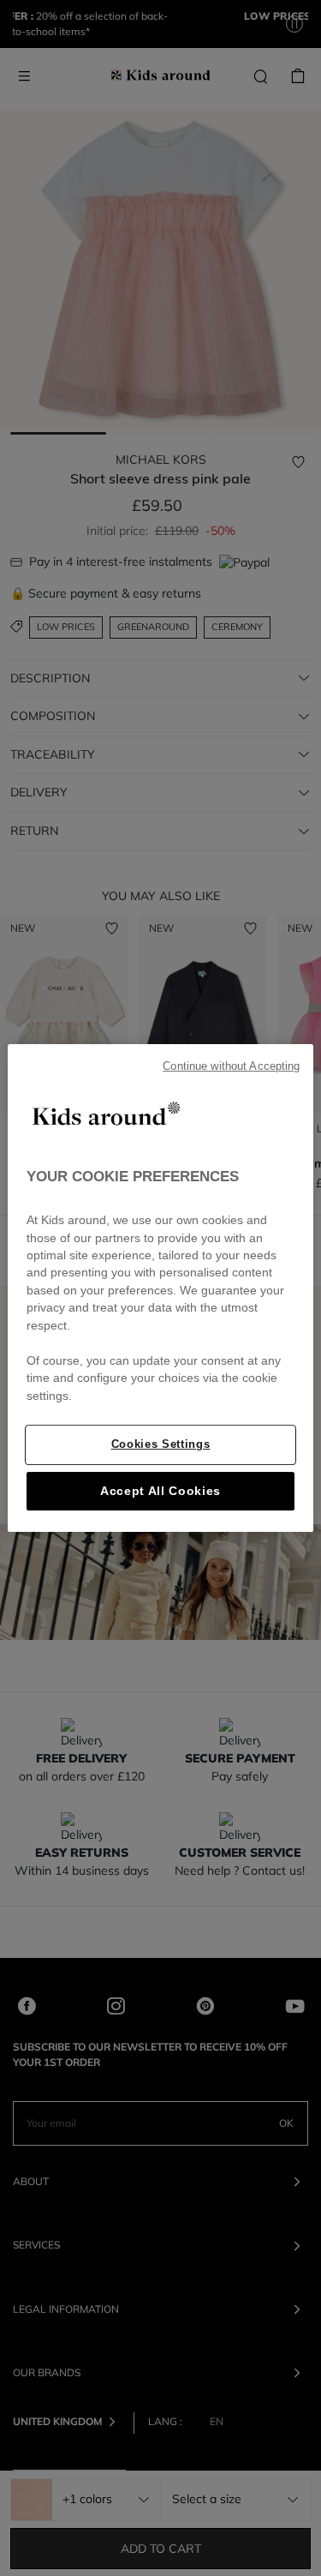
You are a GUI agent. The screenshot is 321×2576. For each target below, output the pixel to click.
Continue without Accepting (231, 1066)
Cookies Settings (161, 1444)
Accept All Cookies (160, 1491)
